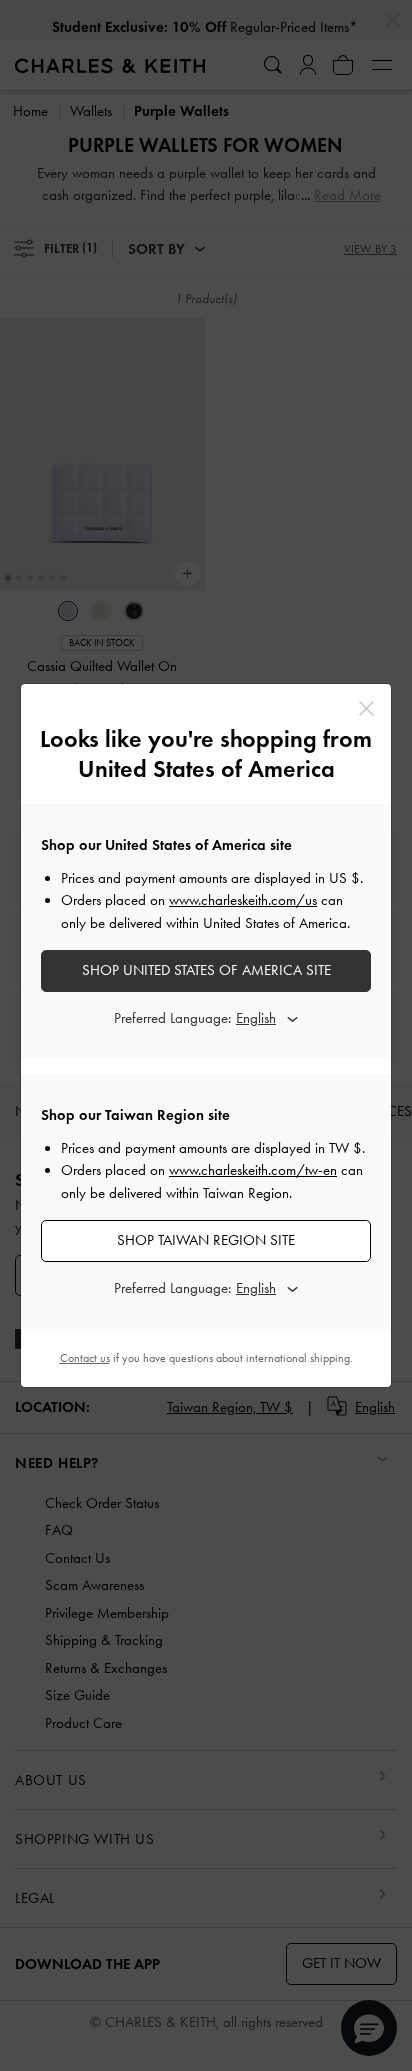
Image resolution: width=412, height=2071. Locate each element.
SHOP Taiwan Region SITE (206, 1240)
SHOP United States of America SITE (206, 970)
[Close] (366, 708)
